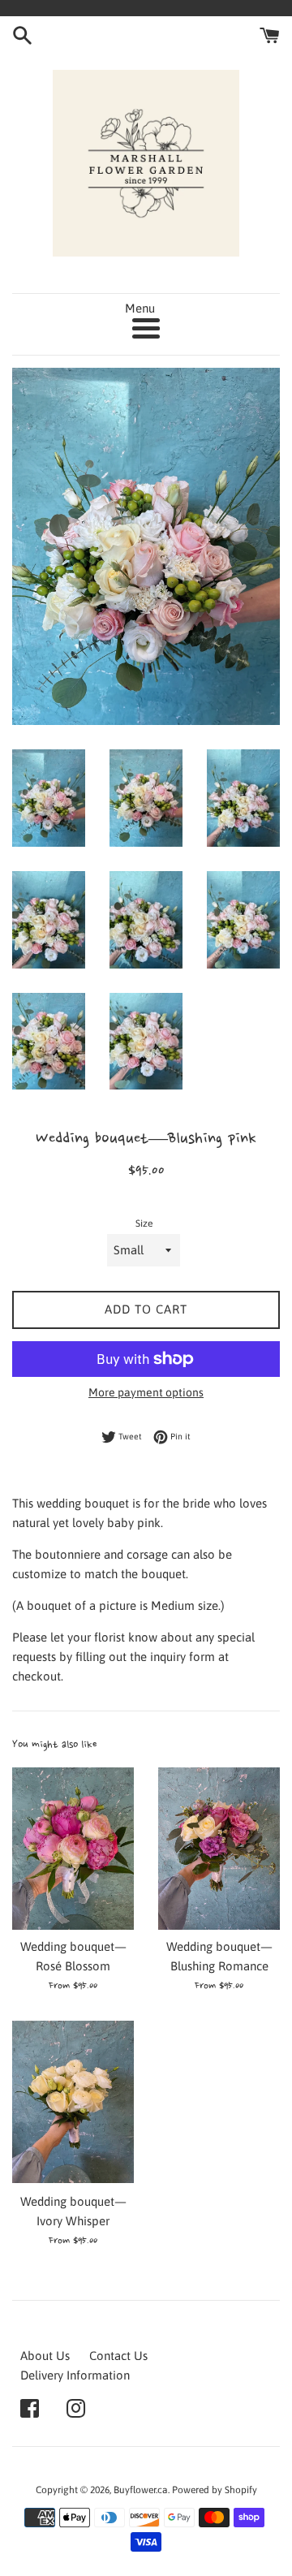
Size (144, 1223)
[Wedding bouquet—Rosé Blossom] (73, 1849)
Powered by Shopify (215, 2490)
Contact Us (118, 2356)
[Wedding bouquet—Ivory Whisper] (73, 2102)
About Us (45, 2356)
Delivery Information (75, 2375)
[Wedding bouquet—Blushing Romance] (219, 1849)
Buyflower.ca (141, 2490)
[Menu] (146, 328)
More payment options (146, 1392)
